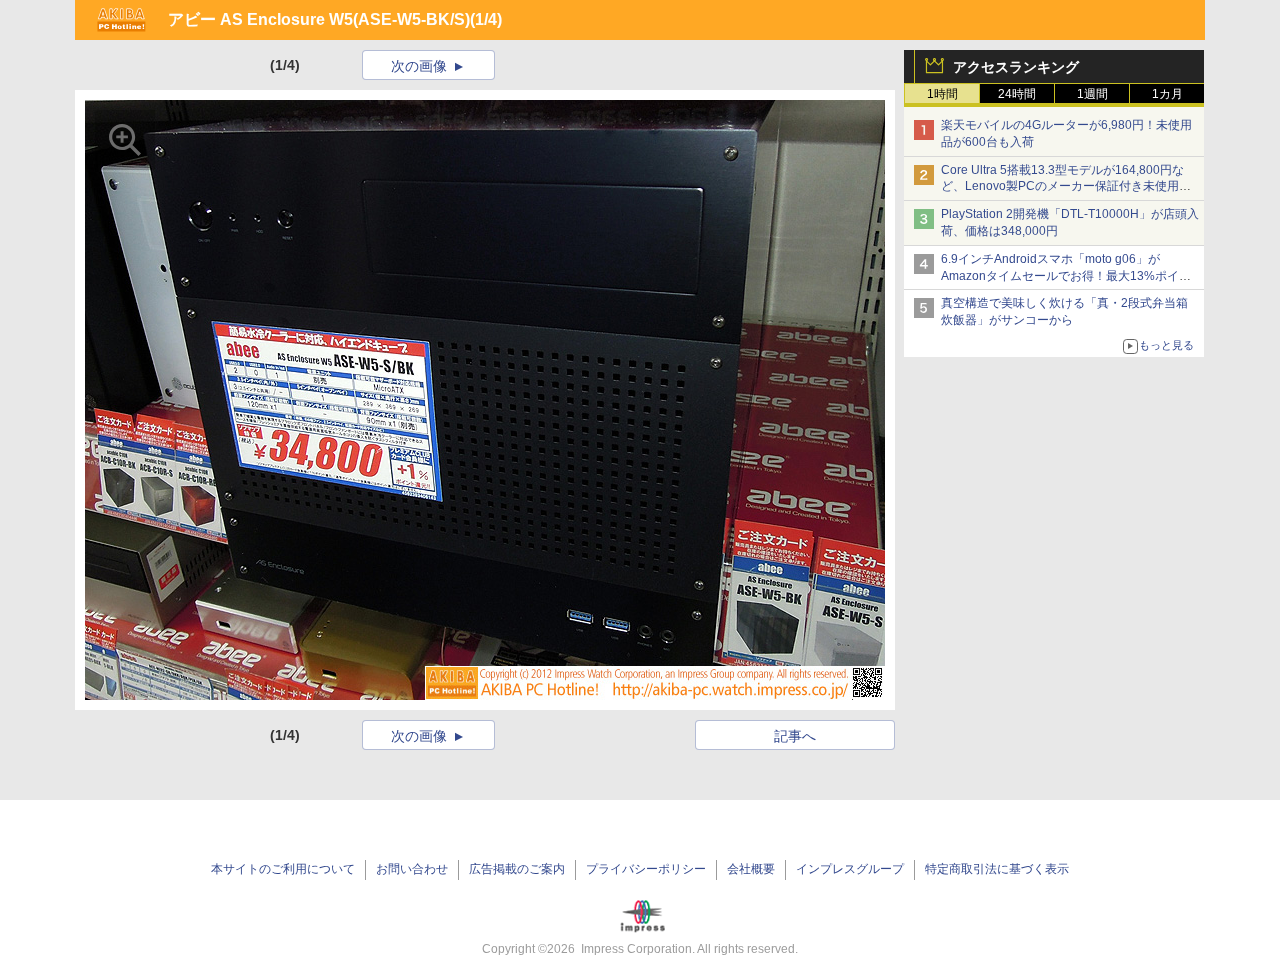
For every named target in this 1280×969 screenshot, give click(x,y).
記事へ (795, 736)
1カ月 (1167, 94)
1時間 (942, 94)
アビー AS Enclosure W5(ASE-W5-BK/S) (319, 19)
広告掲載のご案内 (517, 869)
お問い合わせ (412, 869)
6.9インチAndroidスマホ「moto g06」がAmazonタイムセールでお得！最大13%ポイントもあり (1066, 276)
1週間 (1092, 94)
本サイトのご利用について (283, 869)
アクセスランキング (1016, 67)
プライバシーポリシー (646, 869)
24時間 (1017, 94)
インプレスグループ (850, 869)
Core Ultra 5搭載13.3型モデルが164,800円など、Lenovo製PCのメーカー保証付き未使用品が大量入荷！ (1066, 187)
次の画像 (419, 66)
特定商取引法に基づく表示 (997, 869)
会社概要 (751, 869)
